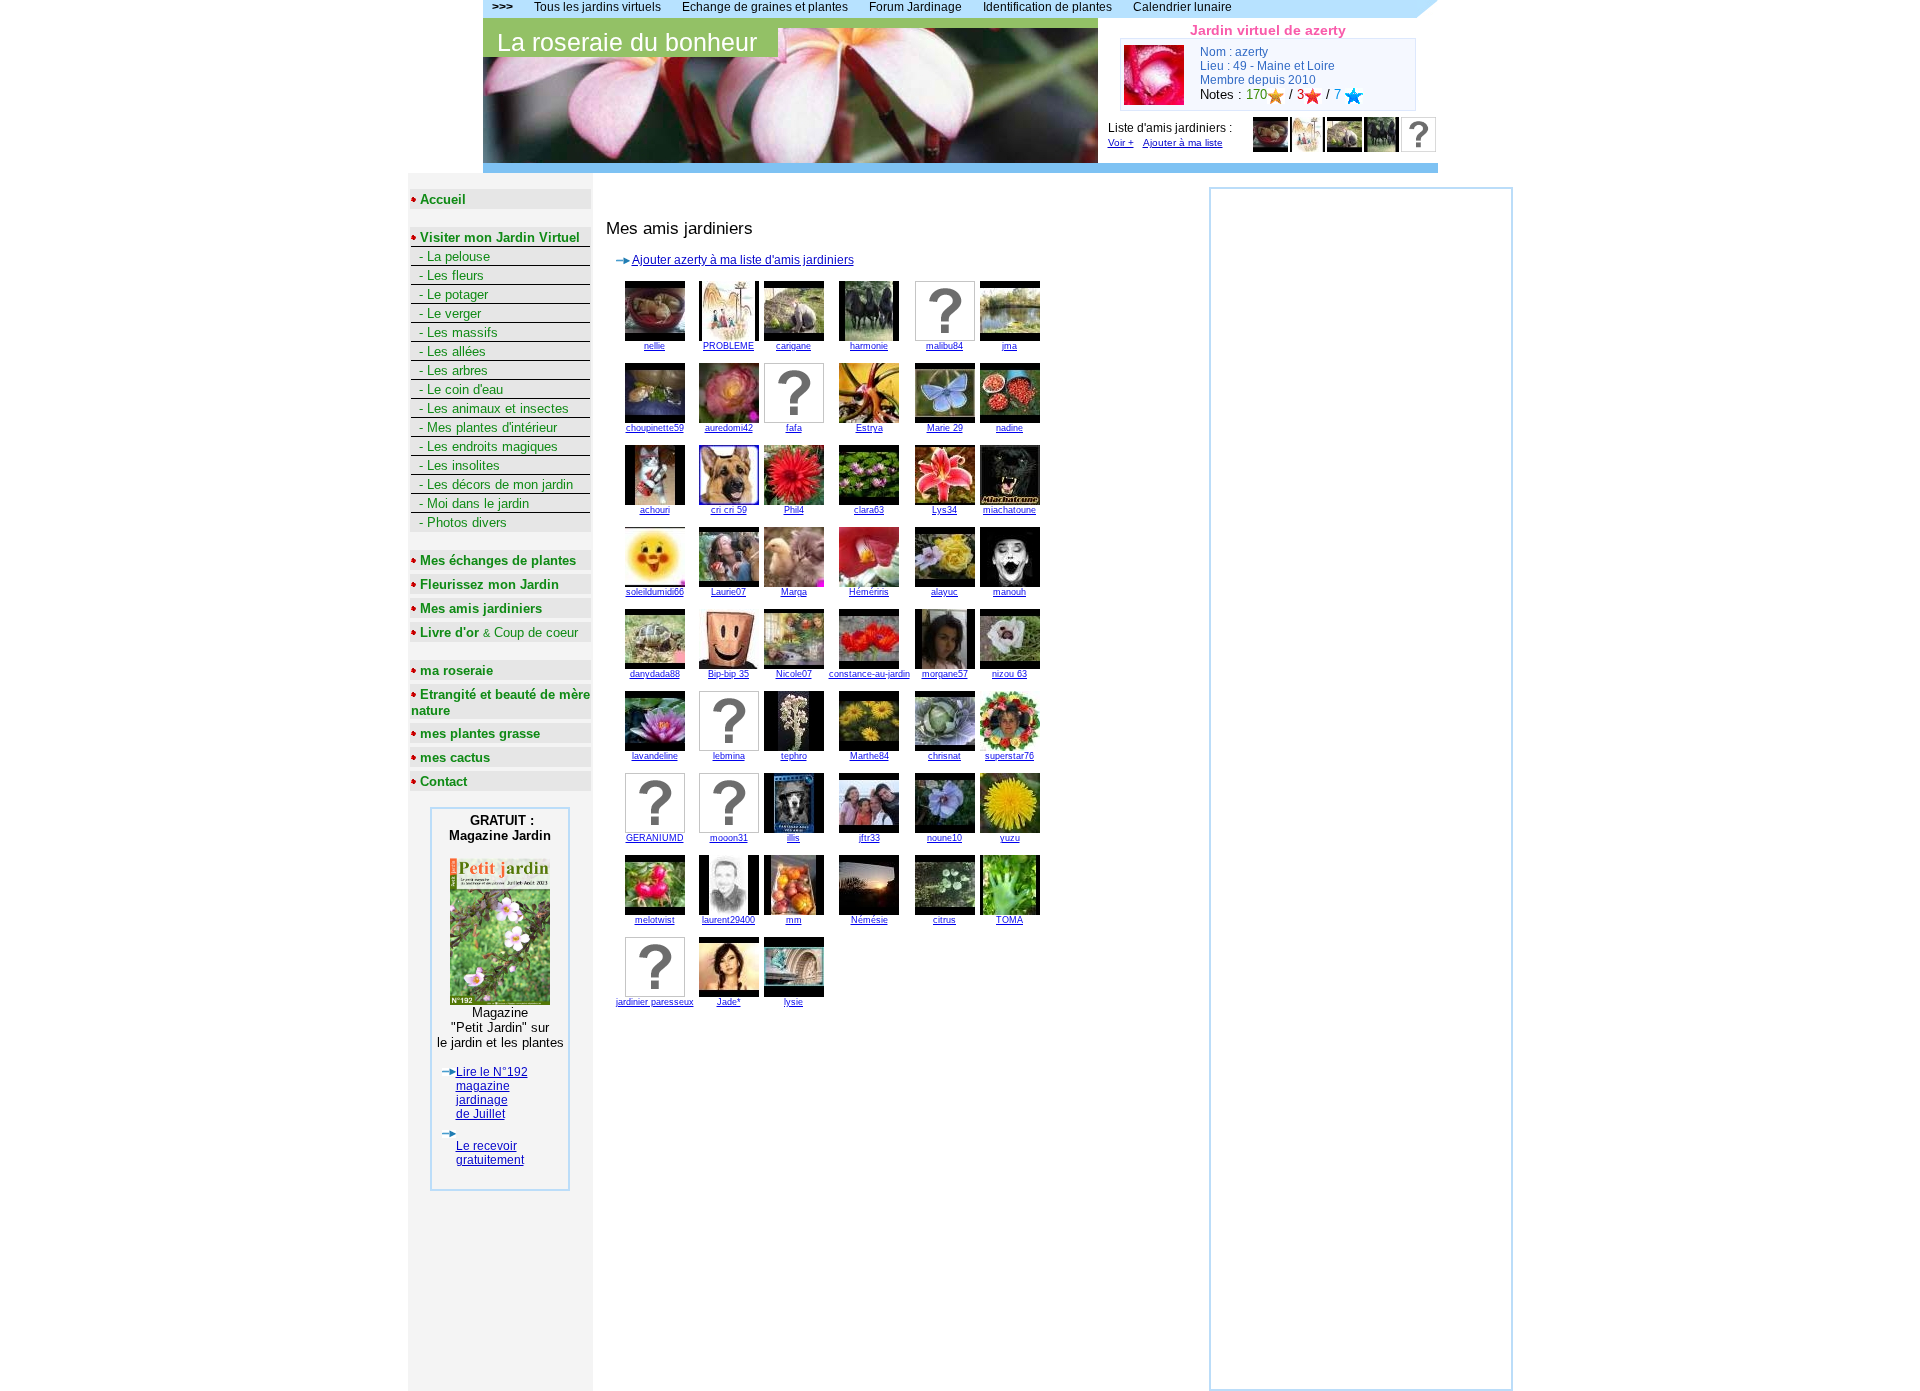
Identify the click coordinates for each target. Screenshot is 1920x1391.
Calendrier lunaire (1182, 7)
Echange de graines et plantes (765, 7)
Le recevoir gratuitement (490, 1153)
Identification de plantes (1047, 7)
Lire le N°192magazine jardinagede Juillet (492, 1093)
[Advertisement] (1361, 489)
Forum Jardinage (915, 7)
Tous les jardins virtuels (597, 7)
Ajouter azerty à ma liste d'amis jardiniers (743, 260)
